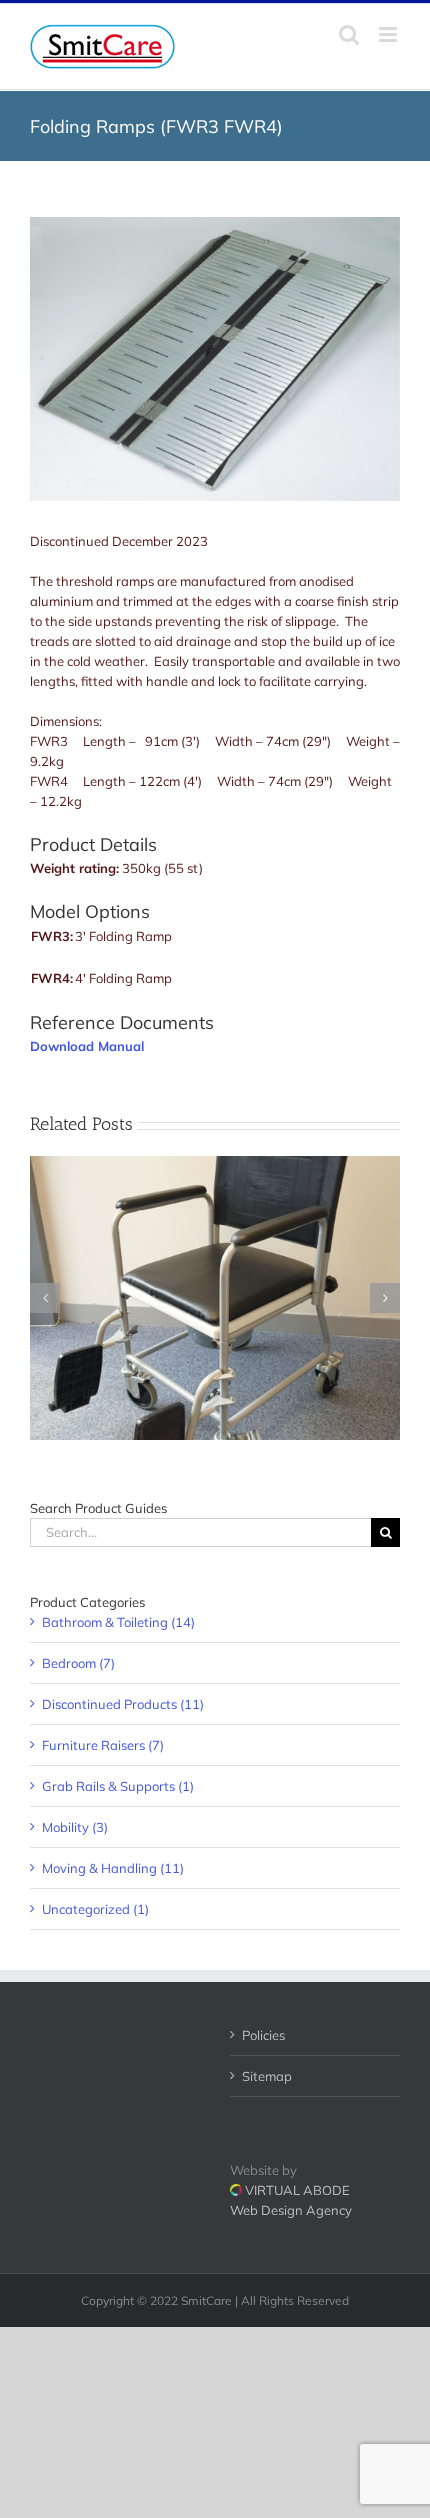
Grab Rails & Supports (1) (118, 1786)
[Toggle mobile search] (349, 34)
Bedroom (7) (78, 1663)
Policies (263, 2035)
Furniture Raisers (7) (103, 1745)
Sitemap (267, 2076)
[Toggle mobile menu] (389, 34)
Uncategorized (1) (95, 1909)
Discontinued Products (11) (123, 1704)
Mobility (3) (75, 1827)
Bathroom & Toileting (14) (118, 1622)
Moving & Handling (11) (113, 1868)
